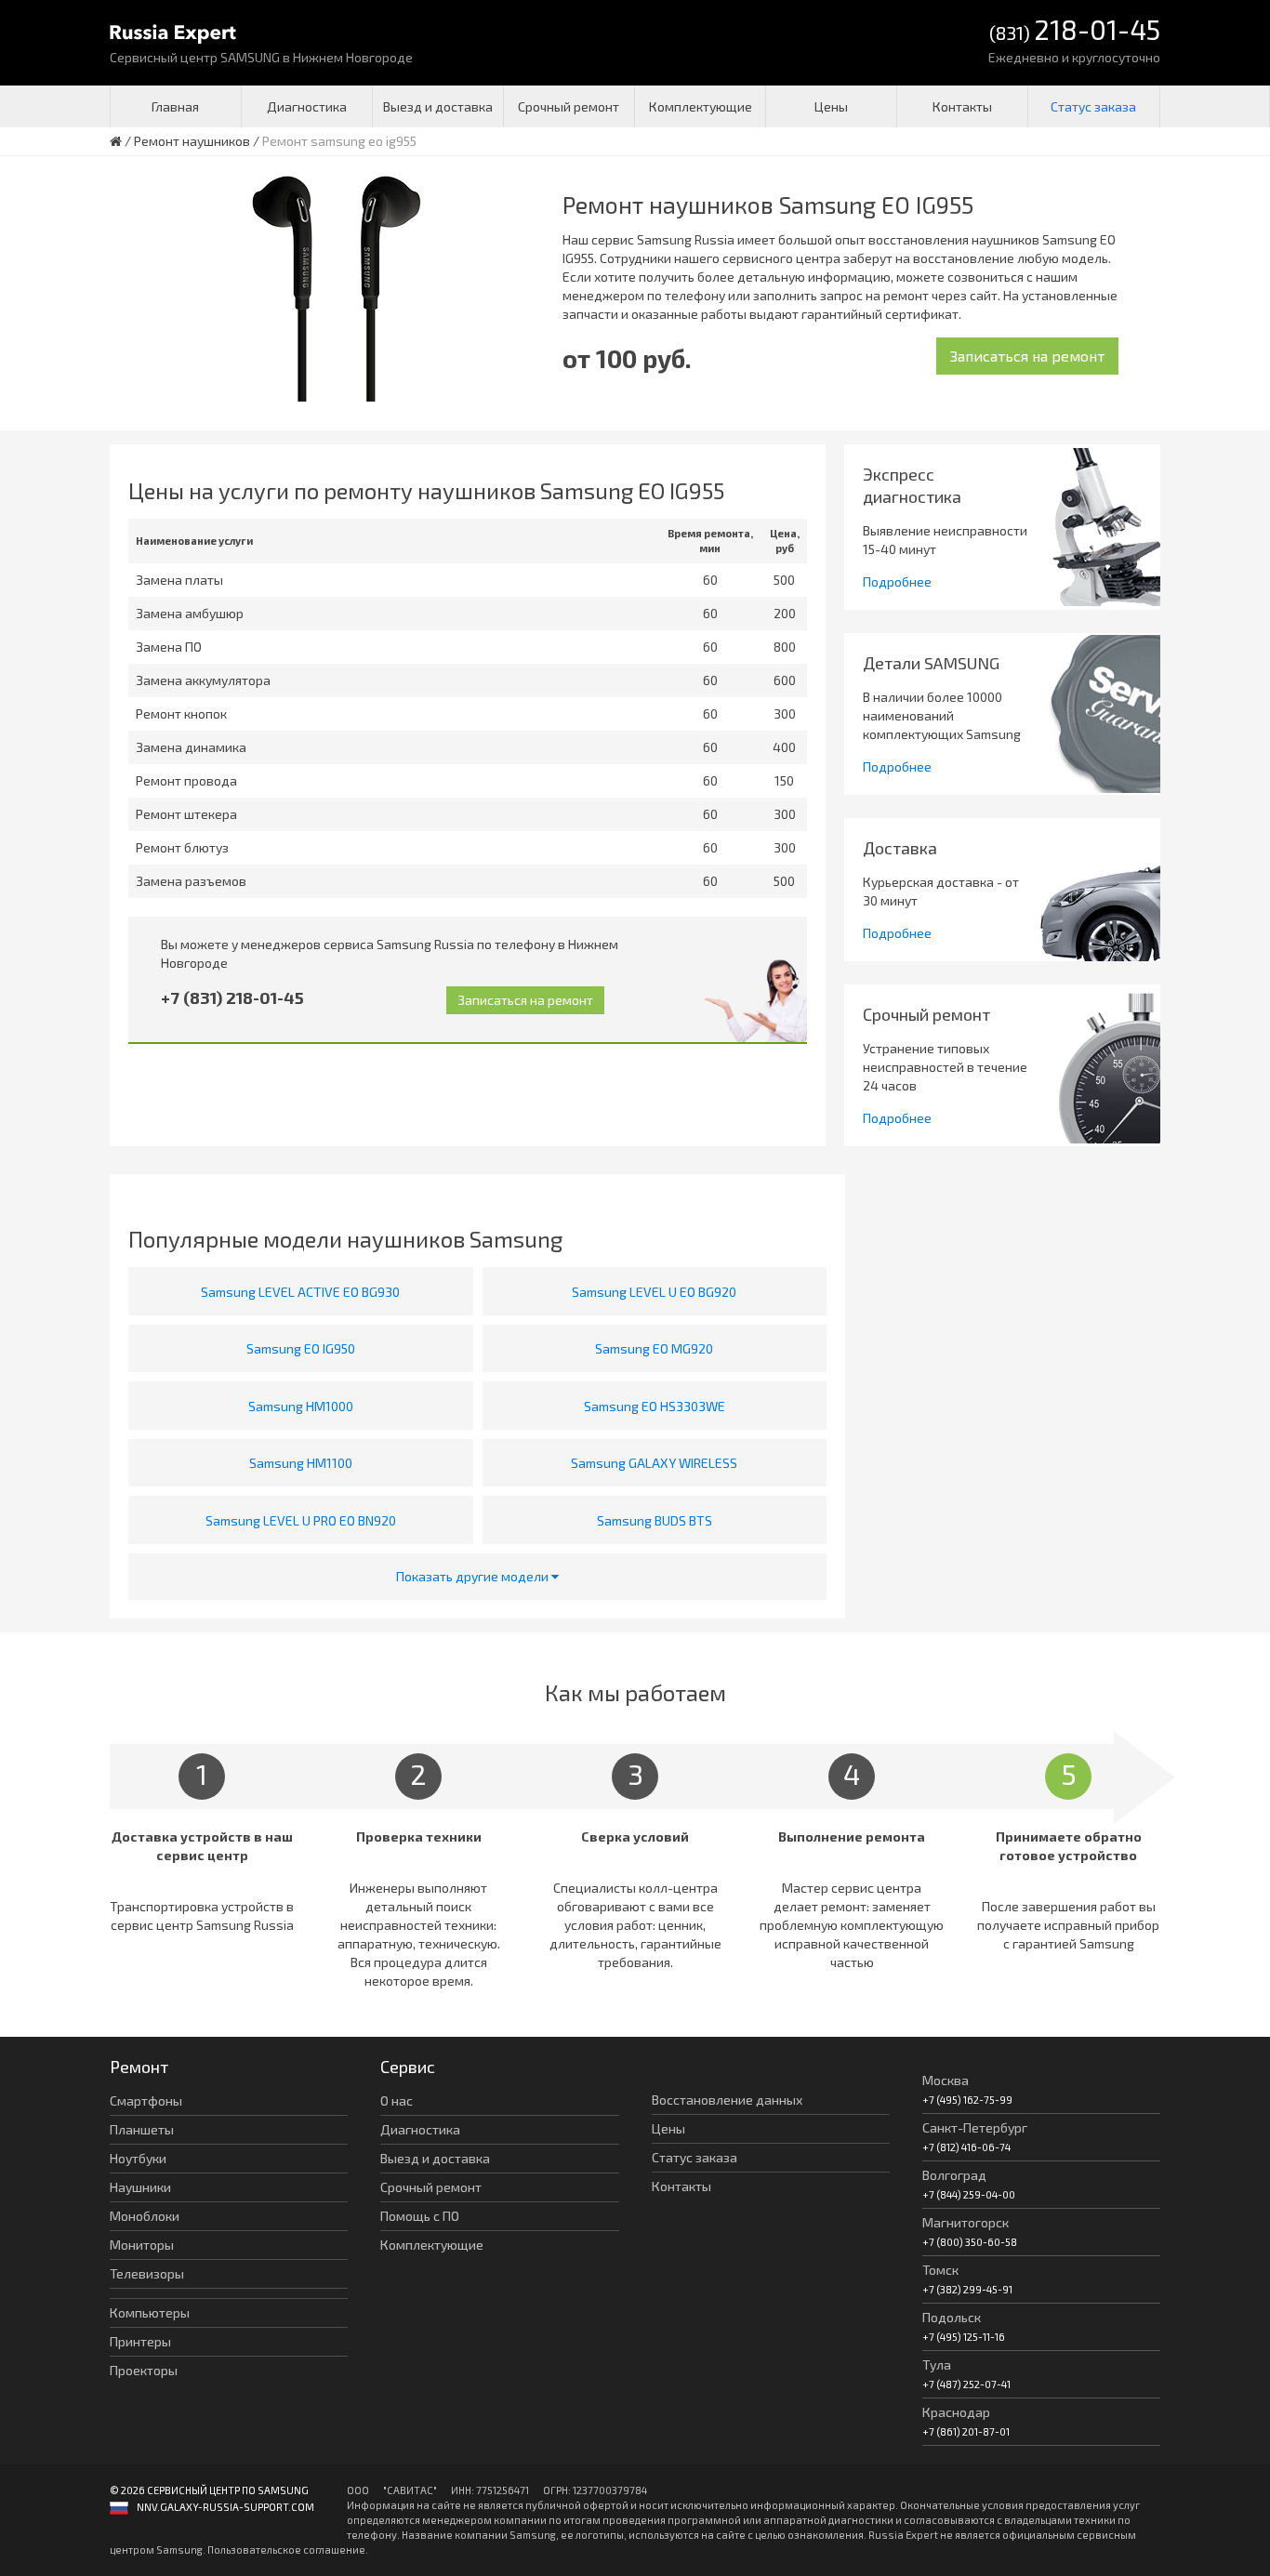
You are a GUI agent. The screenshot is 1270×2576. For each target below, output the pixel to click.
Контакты (962, 106)
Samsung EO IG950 (301, 1348)
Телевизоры (147, 2273)
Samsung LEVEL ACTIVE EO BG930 (300, 1292)
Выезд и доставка (438, 106)
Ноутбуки (138, 2158)
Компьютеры (150, 2312)
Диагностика (307, 106)
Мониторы (142, 2245)
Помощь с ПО (420, 2216)
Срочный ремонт (569, 106)
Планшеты (142, 2129)
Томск (940, 2270)
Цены (831, 106)
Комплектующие (701, 106)
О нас (397, 2100)
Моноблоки (145, 2216)
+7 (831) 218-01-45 (232, 997)
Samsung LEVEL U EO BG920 (654, 1292)
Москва (946, 2080)
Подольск (952, 2317)
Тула (937, 2365)
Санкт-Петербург (975, 2127)
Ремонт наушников (192, 141)
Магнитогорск (966, 2222)
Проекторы (144, 2370)
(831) (1075, 31)
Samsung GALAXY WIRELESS (654, 1463)
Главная (175, 106)
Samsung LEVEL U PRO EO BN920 (301, 1520)
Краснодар (956, 2412)
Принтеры (140, 2341)
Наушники (140, 2187)
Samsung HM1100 (301, 1463)
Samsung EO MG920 (654, 1348)
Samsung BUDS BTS (655, 1520)
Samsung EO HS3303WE (655, 1406)
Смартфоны (146, 2100)
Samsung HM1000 (301, 1406)
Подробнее (897, 581)
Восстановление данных (727, 2100)
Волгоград (954, 2175)
